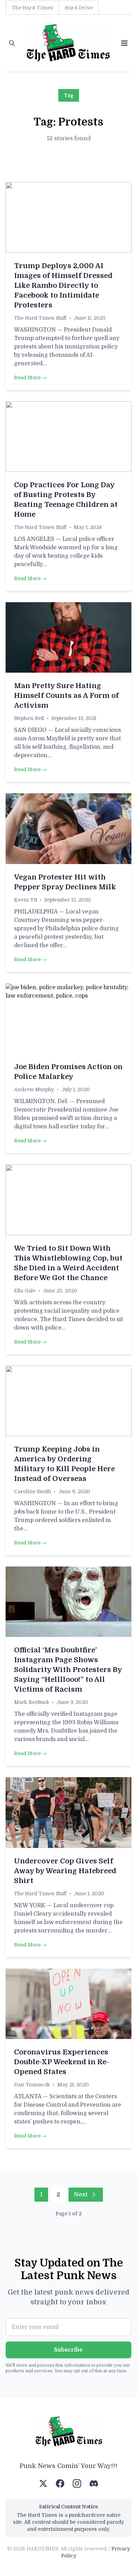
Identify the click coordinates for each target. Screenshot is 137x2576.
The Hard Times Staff (40, 318)
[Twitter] (43, 2483)
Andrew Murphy (34, 1089)
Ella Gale (25, 1291)
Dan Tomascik (32, 2085)
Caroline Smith (32, 1491)
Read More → (30, 378)
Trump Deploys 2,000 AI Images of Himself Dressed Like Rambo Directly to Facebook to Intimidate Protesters (63, 286)
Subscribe (68, 2350)
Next (81, 2195)
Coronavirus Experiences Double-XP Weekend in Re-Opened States (61, 2062)
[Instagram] (77, 2483)
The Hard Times (32, 8)
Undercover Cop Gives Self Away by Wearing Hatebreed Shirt (65, 1871)
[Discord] (94, 2483)
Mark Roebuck (32, 1702)
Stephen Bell (29, 718)
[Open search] (12, 43)
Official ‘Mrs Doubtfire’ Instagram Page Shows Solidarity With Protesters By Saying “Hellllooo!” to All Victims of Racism (68, 1670)
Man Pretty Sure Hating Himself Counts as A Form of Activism (66, 696)
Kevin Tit (25, 900)
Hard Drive (79, 8)
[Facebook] (60, 2483)
